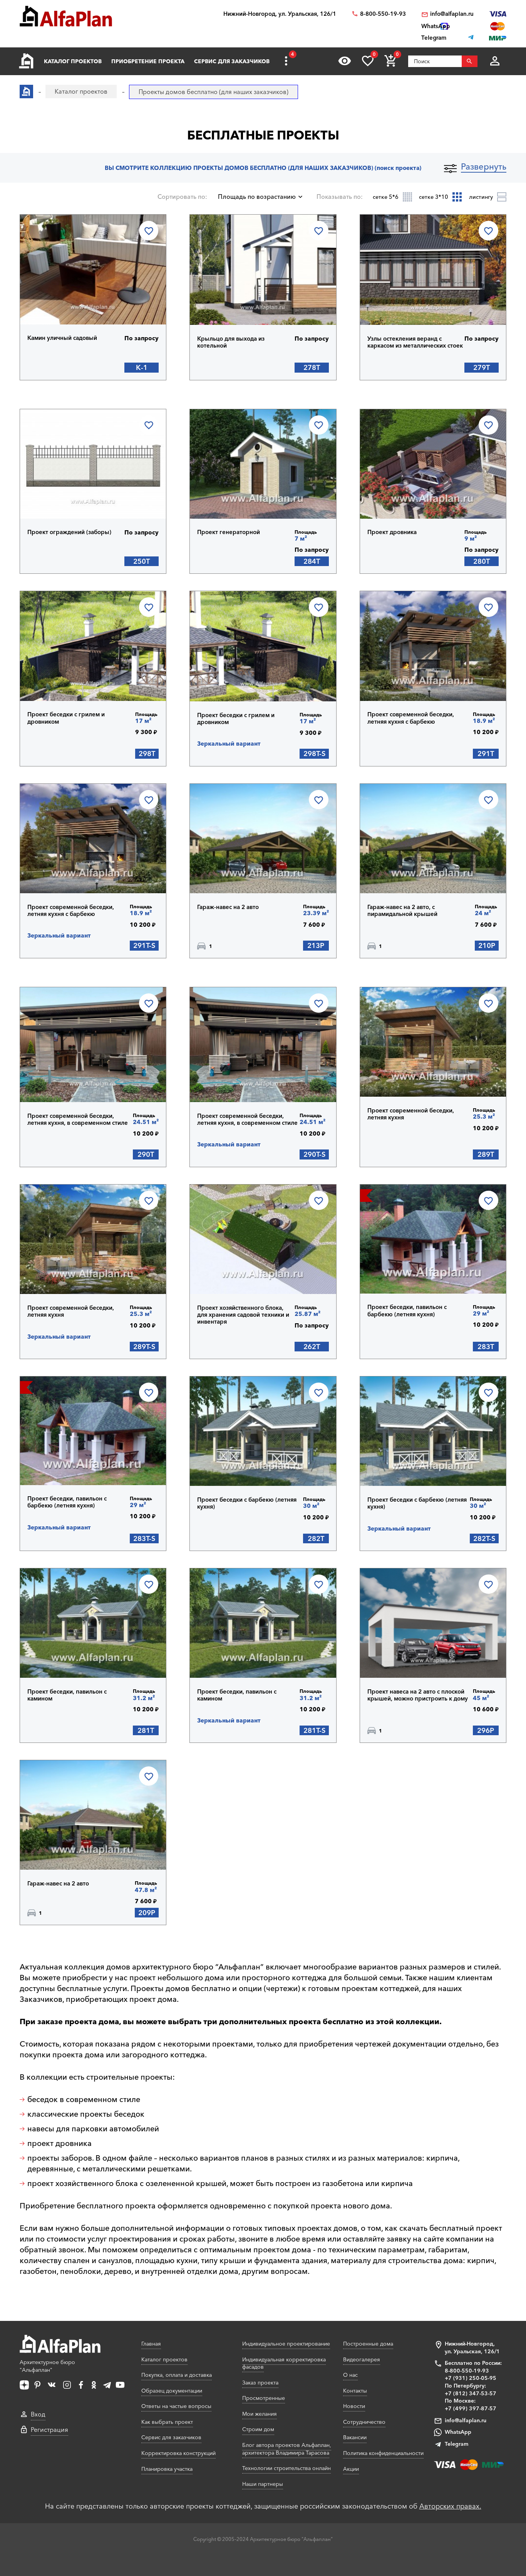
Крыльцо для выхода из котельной (231, 342)
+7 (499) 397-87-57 (471, 2408)
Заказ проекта (260, 2383)
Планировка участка (167, 2469)
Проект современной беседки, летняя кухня (411, 1114)
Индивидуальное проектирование (286, 2344)
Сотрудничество (364, 2422)
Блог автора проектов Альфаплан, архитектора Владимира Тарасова (287, 2449)
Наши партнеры (263, 2484)
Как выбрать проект (167, 2422)
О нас (350, 2375)
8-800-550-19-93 (383, 14)
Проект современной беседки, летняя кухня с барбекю (411, 718)
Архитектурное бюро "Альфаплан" (47, 2366)
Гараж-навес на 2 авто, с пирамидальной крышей (402, 911)
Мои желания (260, 2414)
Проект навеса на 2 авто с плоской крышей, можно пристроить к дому (418, 1695)
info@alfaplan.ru (452, 14)
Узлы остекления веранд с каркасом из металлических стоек (415, 342)
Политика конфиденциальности (383, 2453)
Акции (351, 2469)
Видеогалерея (362, 2359)
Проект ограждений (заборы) (69, 532)
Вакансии (355, 2437)
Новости (354, 2406)
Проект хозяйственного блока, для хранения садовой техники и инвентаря (243, 1315)
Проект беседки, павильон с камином (67, 1695)
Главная (151, 2344)
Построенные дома (368, 2344)
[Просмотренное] (345, 61)
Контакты (355, 2391)
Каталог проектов (73, 61)
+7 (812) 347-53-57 (471, 2393)
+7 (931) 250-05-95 (471, 2378)
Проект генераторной (229, 532)
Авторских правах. (450, 2506)
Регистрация (49, 2430)
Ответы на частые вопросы (176, 2406)
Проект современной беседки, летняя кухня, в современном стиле (78, 1119)
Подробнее (67, 304)
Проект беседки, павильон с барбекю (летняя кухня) (407, 1311)
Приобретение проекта (148, 61)
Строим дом (258, 2429)
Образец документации (172, 2391)
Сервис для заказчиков (232, 61)
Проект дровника (392, 532)
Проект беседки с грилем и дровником (66, 718)
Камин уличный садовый (62, 338)
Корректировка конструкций (178, 2453)
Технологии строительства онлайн (286, 2468)
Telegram (456, 2444)
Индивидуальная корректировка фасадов (284, 2363)
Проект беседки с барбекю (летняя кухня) (247, 1503)
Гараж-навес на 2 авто (228, 907)
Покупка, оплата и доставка (177, 2375)
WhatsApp (458, 2432)
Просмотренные (264, 2398)
